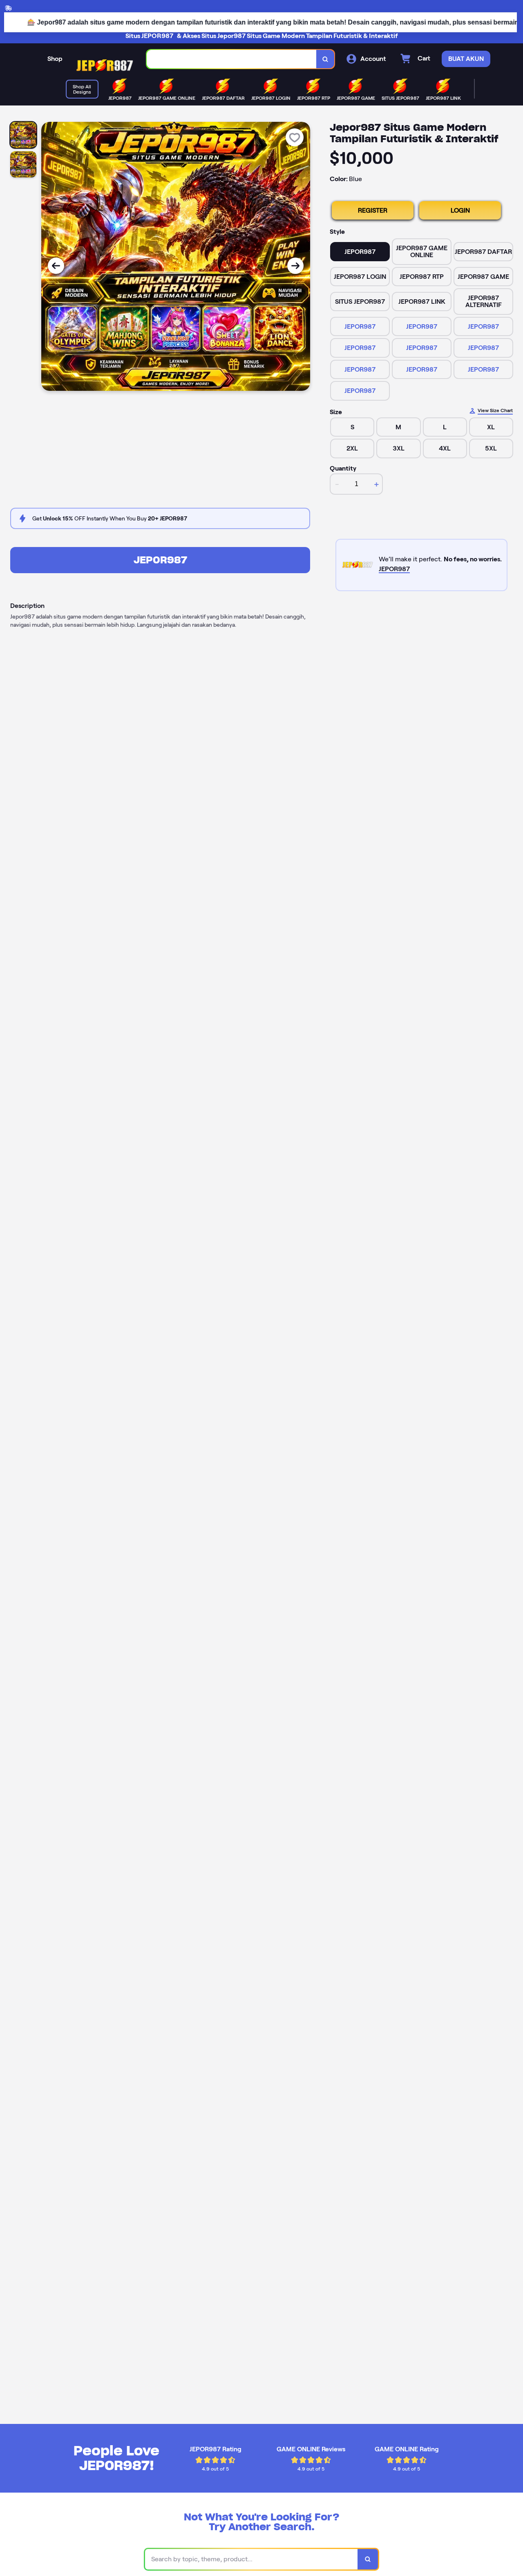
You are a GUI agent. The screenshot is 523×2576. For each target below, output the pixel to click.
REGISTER (373, 210)
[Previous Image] (56, 266)
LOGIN (460, 210)
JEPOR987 (360, 326)
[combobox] (232, 59)
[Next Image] (295, 266)
